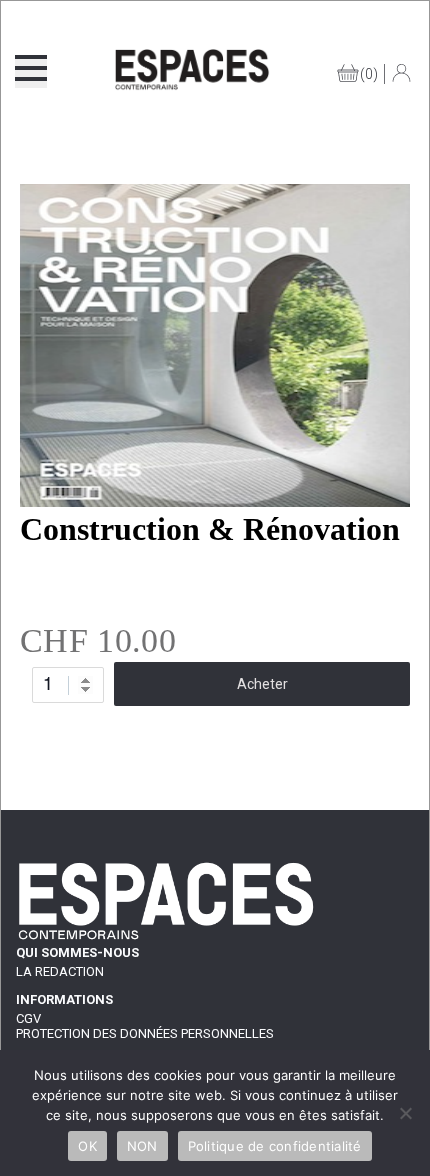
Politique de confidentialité (275, 1146)
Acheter (262, 684)
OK (87, 1146)
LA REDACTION (60, 971)
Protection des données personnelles (145, 1033)
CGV (28, 1018)
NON (142, 1146)
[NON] (405, 1113)
